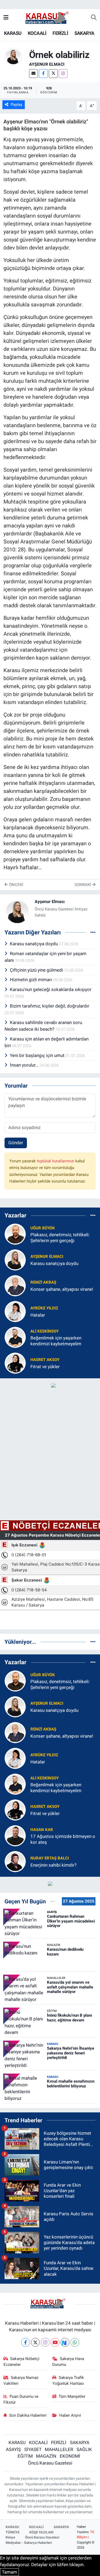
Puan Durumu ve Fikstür (21, 2399)
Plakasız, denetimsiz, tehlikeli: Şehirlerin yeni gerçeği (60, 1237)
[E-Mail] (33, 74)
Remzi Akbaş (43, 1282)
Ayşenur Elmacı (47, 64)
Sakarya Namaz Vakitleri (21, 2381)
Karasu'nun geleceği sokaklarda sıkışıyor (51, 989)
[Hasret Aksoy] (15, 1363)
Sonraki (83, 885)
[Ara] (94, 18)
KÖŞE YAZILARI (41, 2532)
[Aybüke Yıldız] (15, 1311)
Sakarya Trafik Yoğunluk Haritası (68, 2381)
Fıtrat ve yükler (45, 1367)
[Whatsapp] (75, 2342)
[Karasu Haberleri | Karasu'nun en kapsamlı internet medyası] (50, 17)
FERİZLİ (60, 33)
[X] (53, 74)
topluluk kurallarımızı (56, 1161)
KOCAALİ (37, 33)
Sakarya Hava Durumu (68, 2362)
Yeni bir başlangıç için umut (38, 1055)
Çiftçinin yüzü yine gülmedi (37, 970)
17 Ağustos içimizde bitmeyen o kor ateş (63, 1839)
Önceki (16, 885)
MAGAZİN (46, 2456)
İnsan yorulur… (25, 1065)
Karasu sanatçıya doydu (34, 944)
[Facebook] (43, 74)
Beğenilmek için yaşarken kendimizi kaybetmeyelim (56, 1341)
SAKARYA (84, 33)
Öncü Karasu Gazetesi (50, 2463)
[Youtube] (55, 2342)
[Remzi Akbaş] (15, 1285)
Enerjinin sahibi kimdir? (53, 1865)
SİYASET (33, 2449)
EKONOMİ (70, 2456)
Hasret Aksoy (45, 1360)
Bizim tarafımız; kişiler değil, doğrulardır (50, 1006)
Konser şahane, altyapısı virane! (62, 1289)
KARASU (13, 33)
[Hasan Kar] (15, 1836)
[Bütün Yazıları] (93, 932)
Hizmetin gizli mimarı (31, 980)
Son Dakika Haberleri (28, 2415)
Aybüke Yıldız (44, 1308)
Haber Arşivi (70, 2415)
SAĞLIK (84, 2449)
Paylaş (17, 105)
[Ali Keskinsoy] (15, 1337)
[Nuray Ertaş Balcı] (15, 1861)
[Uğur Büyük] (15, 1234)
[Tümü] (93, 1215)
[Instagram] (63, 74)
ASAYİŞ (13, 2449)
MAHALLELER (59, 2449)
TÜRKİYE (13, 2532)
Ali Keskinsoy (45, 1331)
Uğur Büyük (43, 1228)
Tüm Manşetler (72, 2396)
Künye (10, 2537)
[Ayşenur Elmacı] (13, 56)
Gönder (16, 1143)
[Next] (65, 2342)
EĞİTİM (25, 2456)
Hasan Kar (42, 1830)
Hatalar (38, 1315)
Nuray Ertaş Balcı (50, 1858)
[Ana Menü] (6, 18)
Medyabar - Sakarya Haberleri (29, 2543)
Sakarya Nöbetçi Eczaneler (22, 2362)
